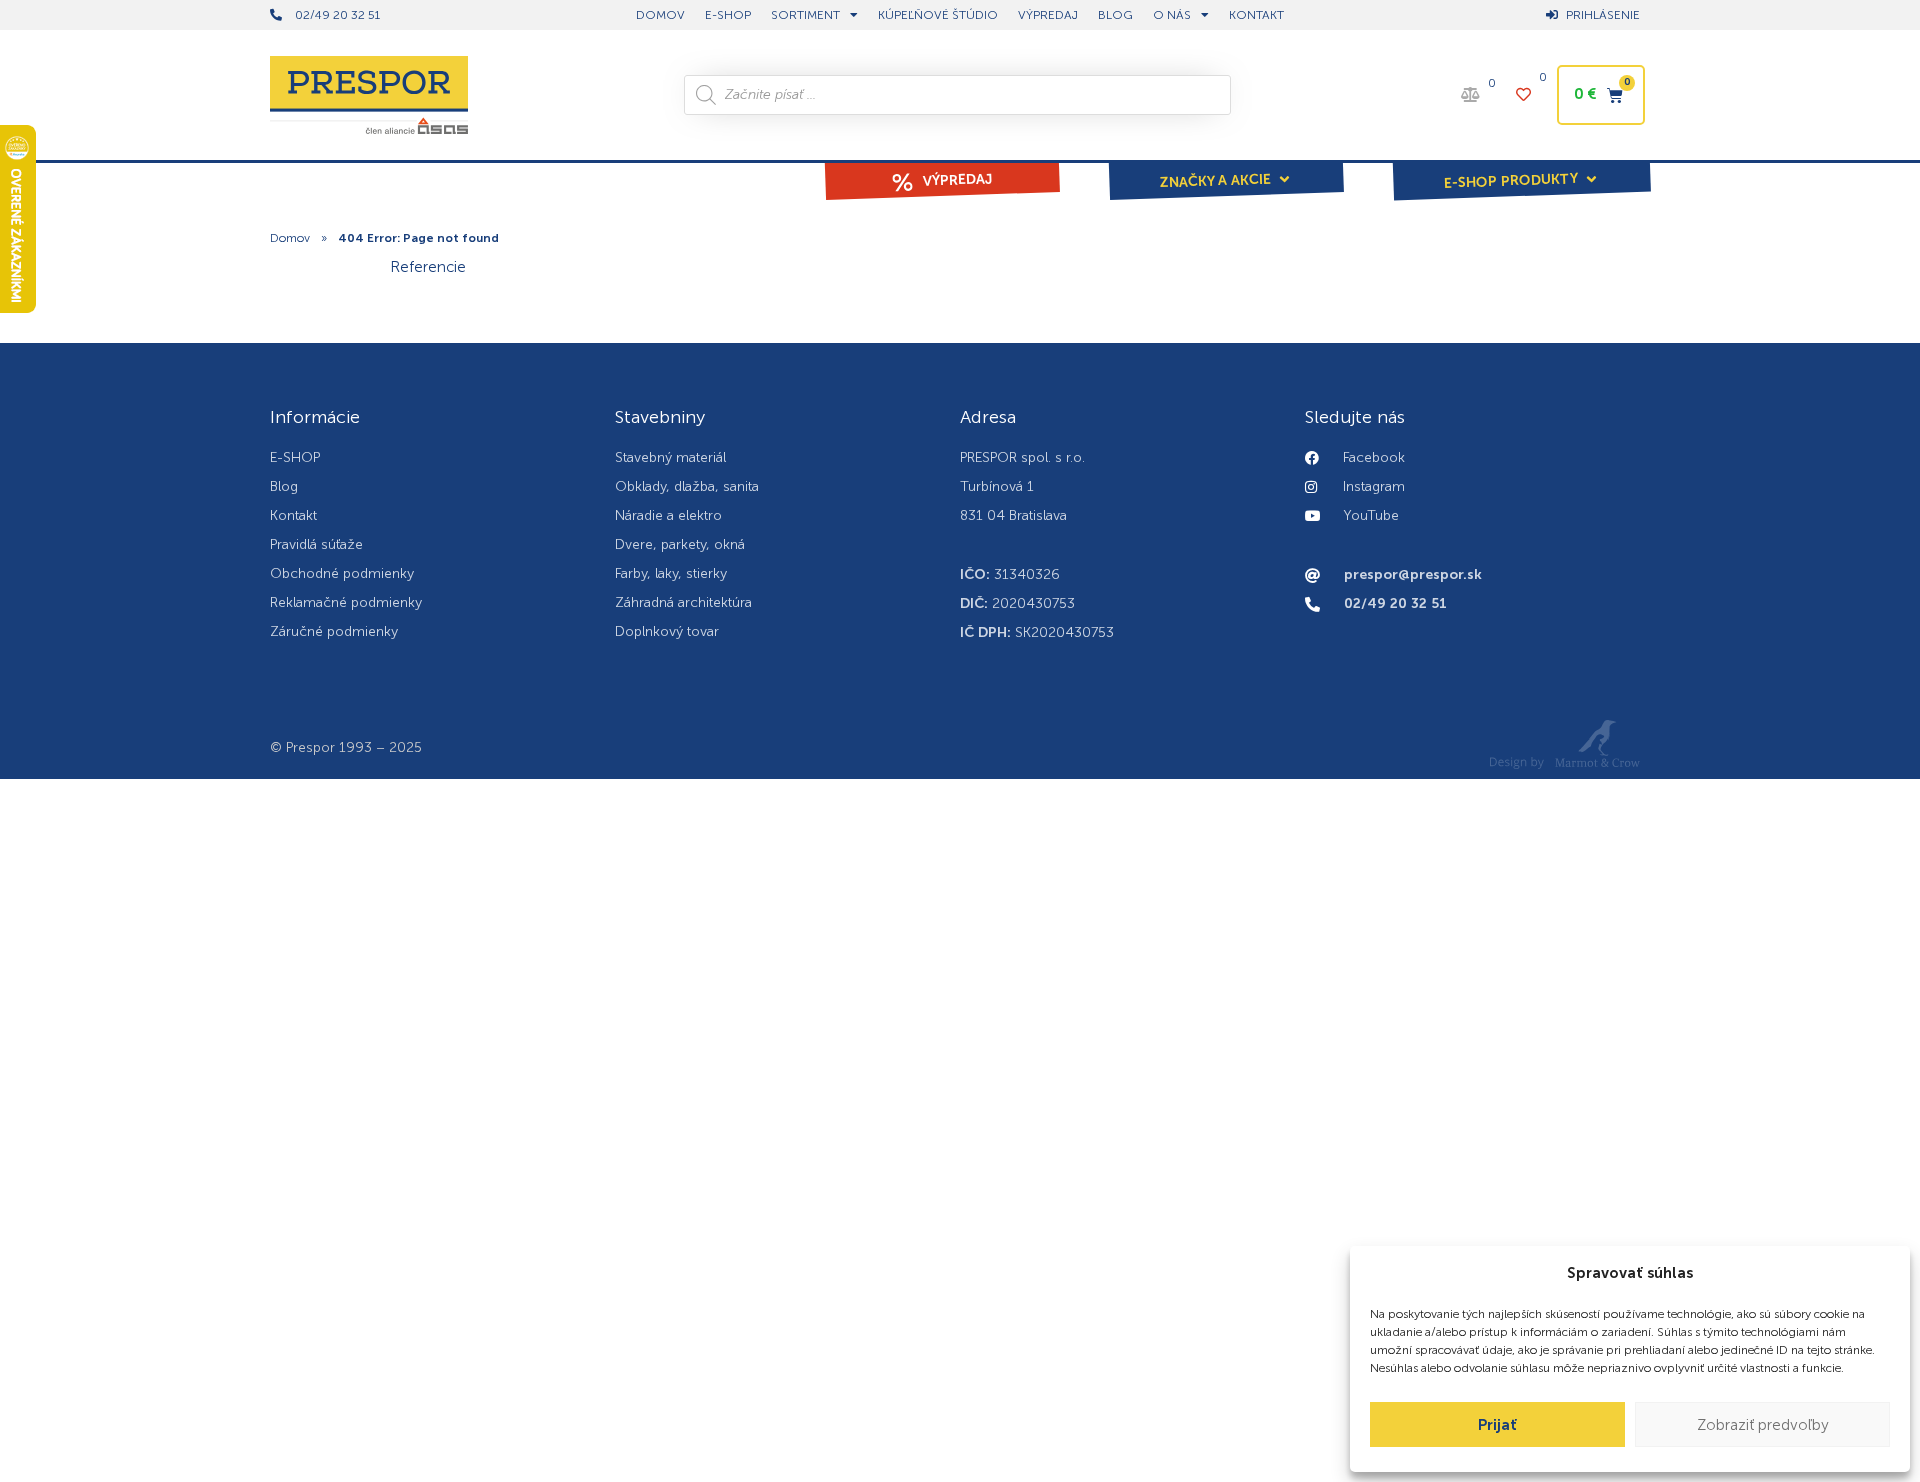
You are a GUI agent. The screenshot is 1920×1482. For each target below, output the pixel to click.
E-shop (728, 15)
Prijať (1497, 1425)
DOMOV (660, 15)
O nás (1172, 15)
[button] (1226, 167)
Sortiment (805, 15)
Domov (290, 238)
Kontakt (1256, 15)
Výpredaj (1048, 15)
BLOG (1115, 15)
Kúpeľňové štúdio (938, 15)
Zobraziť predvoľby (1763, 1425)
